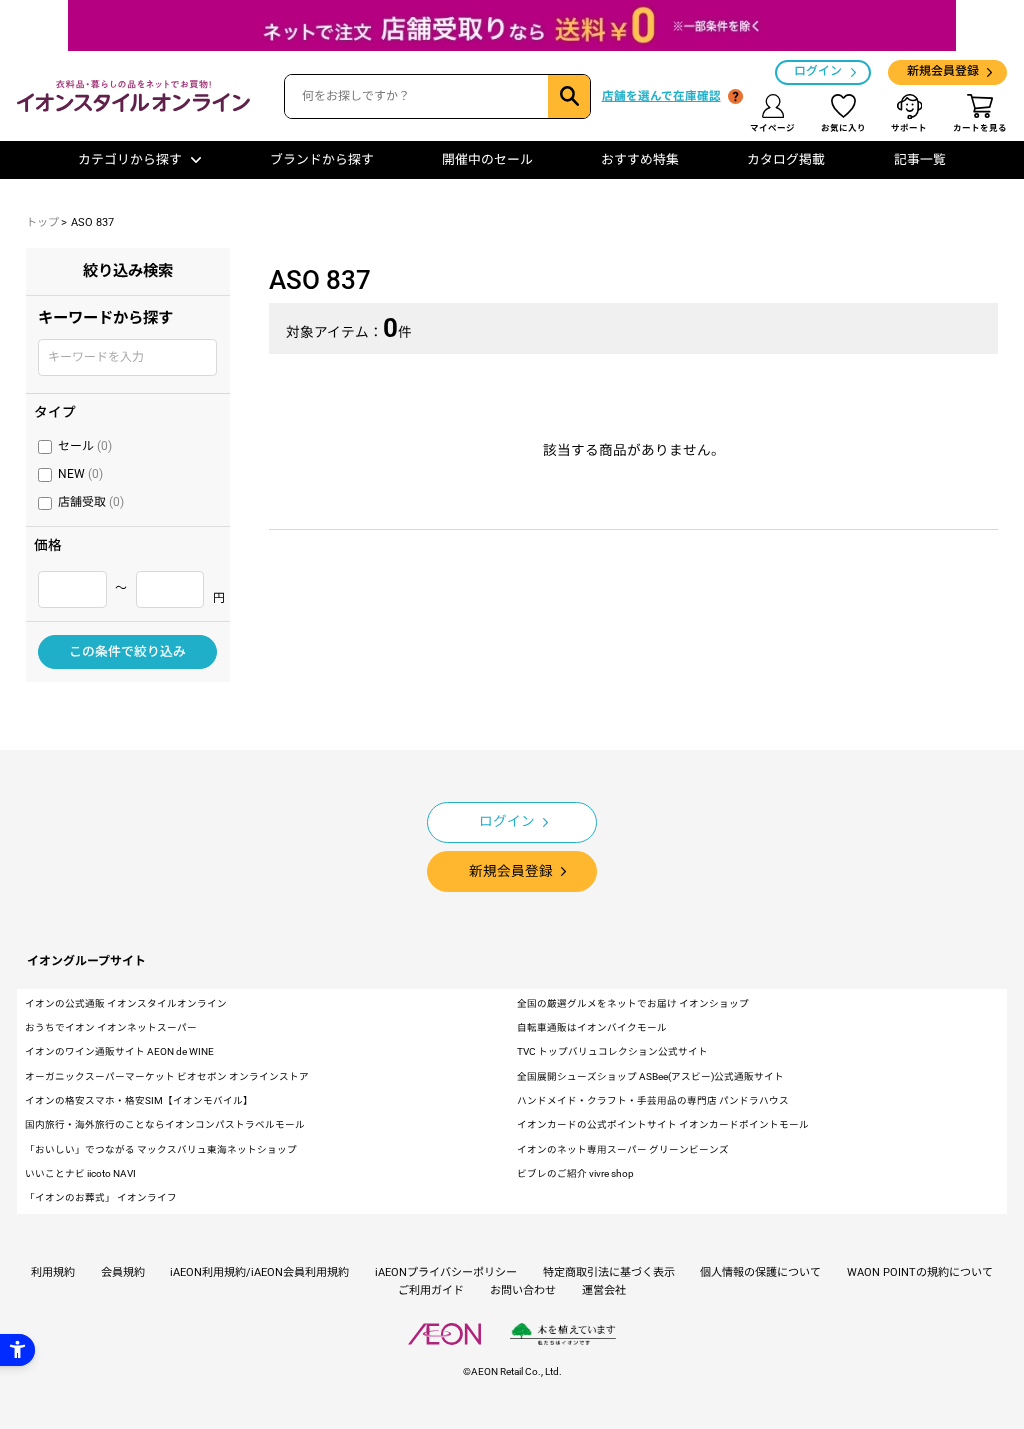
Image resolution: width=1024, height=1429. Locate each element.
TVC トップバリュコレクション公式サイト (612, 1051)
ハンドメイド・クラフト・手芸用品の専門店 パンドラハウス (653, 1100)
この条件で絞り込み (127, 651)
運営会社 (604, 1290)
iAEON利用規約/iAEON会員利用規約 (259, 1272)
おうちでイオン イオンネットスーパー (111, 1027)
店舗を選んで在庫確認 (661, 96)
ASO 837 (92, 222)
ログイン (818, 71)
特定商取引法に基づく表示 (609, 1272)
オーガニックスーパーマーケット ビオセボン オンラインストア (167, 1076)
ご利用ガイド (431, 1290)
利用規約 (53, 1272)
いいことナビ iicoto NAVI (80, 1173)
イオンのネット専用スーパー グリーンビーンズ (623, 1149)
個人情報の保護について (760, 1272)
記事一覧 (920, 159)
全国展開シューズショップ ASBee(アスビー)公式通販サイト (650, 1076)
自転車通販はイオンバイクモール (592, 1027)
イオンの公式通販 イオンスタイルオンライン (126, 1003)
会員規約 (123, 1272)
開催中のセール (487, 159)
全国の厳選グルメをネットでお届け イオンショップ (633, 1003)
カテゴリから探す (130, 159)
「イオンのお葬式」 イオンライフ (101, 1197)
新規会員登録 (943, 71)
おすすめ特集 (640, 159)
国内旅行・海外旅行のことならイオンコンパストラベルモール (165, 1124)
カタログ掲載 (786, 159)
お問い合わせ (523, 1290)
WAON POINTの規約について (920, 1272)
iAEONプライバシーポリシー (446, 1272)
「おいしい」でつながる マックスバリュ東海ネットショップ (161, 1149)
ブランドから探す (322, 159)
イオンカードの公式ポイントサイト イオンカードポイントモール (663, 1124)
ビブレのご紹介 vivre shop (575, 1173)
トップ (42, 222)
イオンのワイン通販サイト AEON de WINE (119, 1051)
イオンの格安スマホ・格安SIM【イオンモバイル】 (139, 1100)
